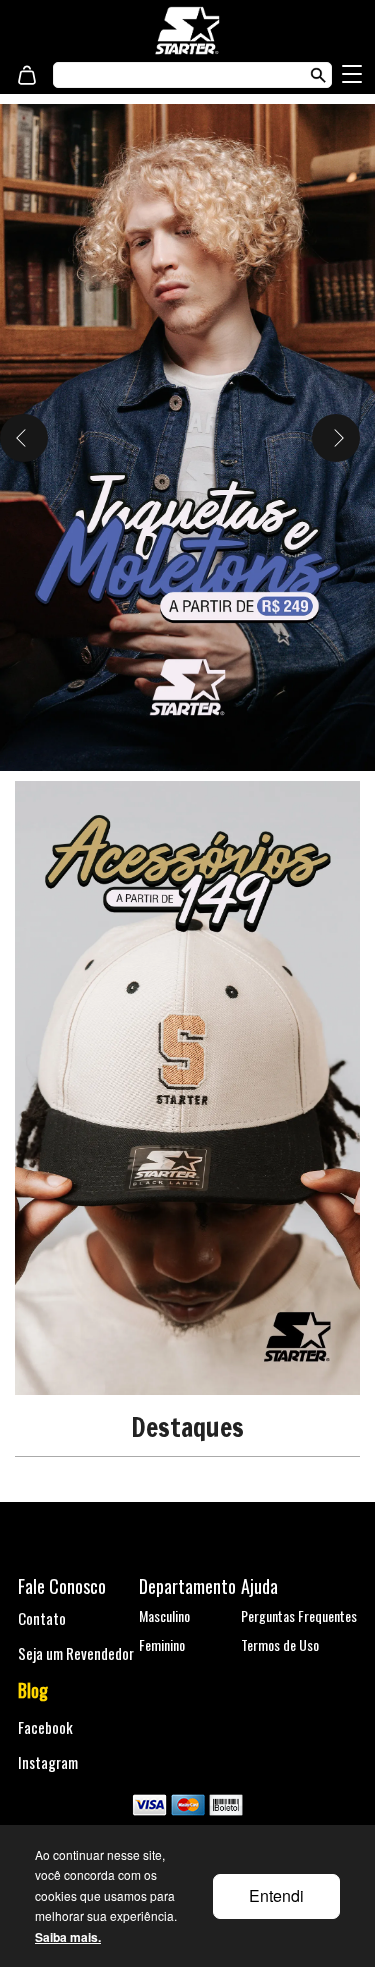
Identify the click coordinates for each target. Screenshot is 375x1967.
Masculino (164, 1615)
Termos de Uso (280, 1644)
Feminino (162, 1644)
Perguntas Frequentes (299, 1615)
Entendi (276, 1895)
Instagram (48, 1762)
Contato (42, 1618)
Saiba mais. (68, 1937)
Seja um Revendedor (76, 1653)
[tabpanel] (187, 437)
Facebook (45, 1727)
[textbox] (172, 75)
